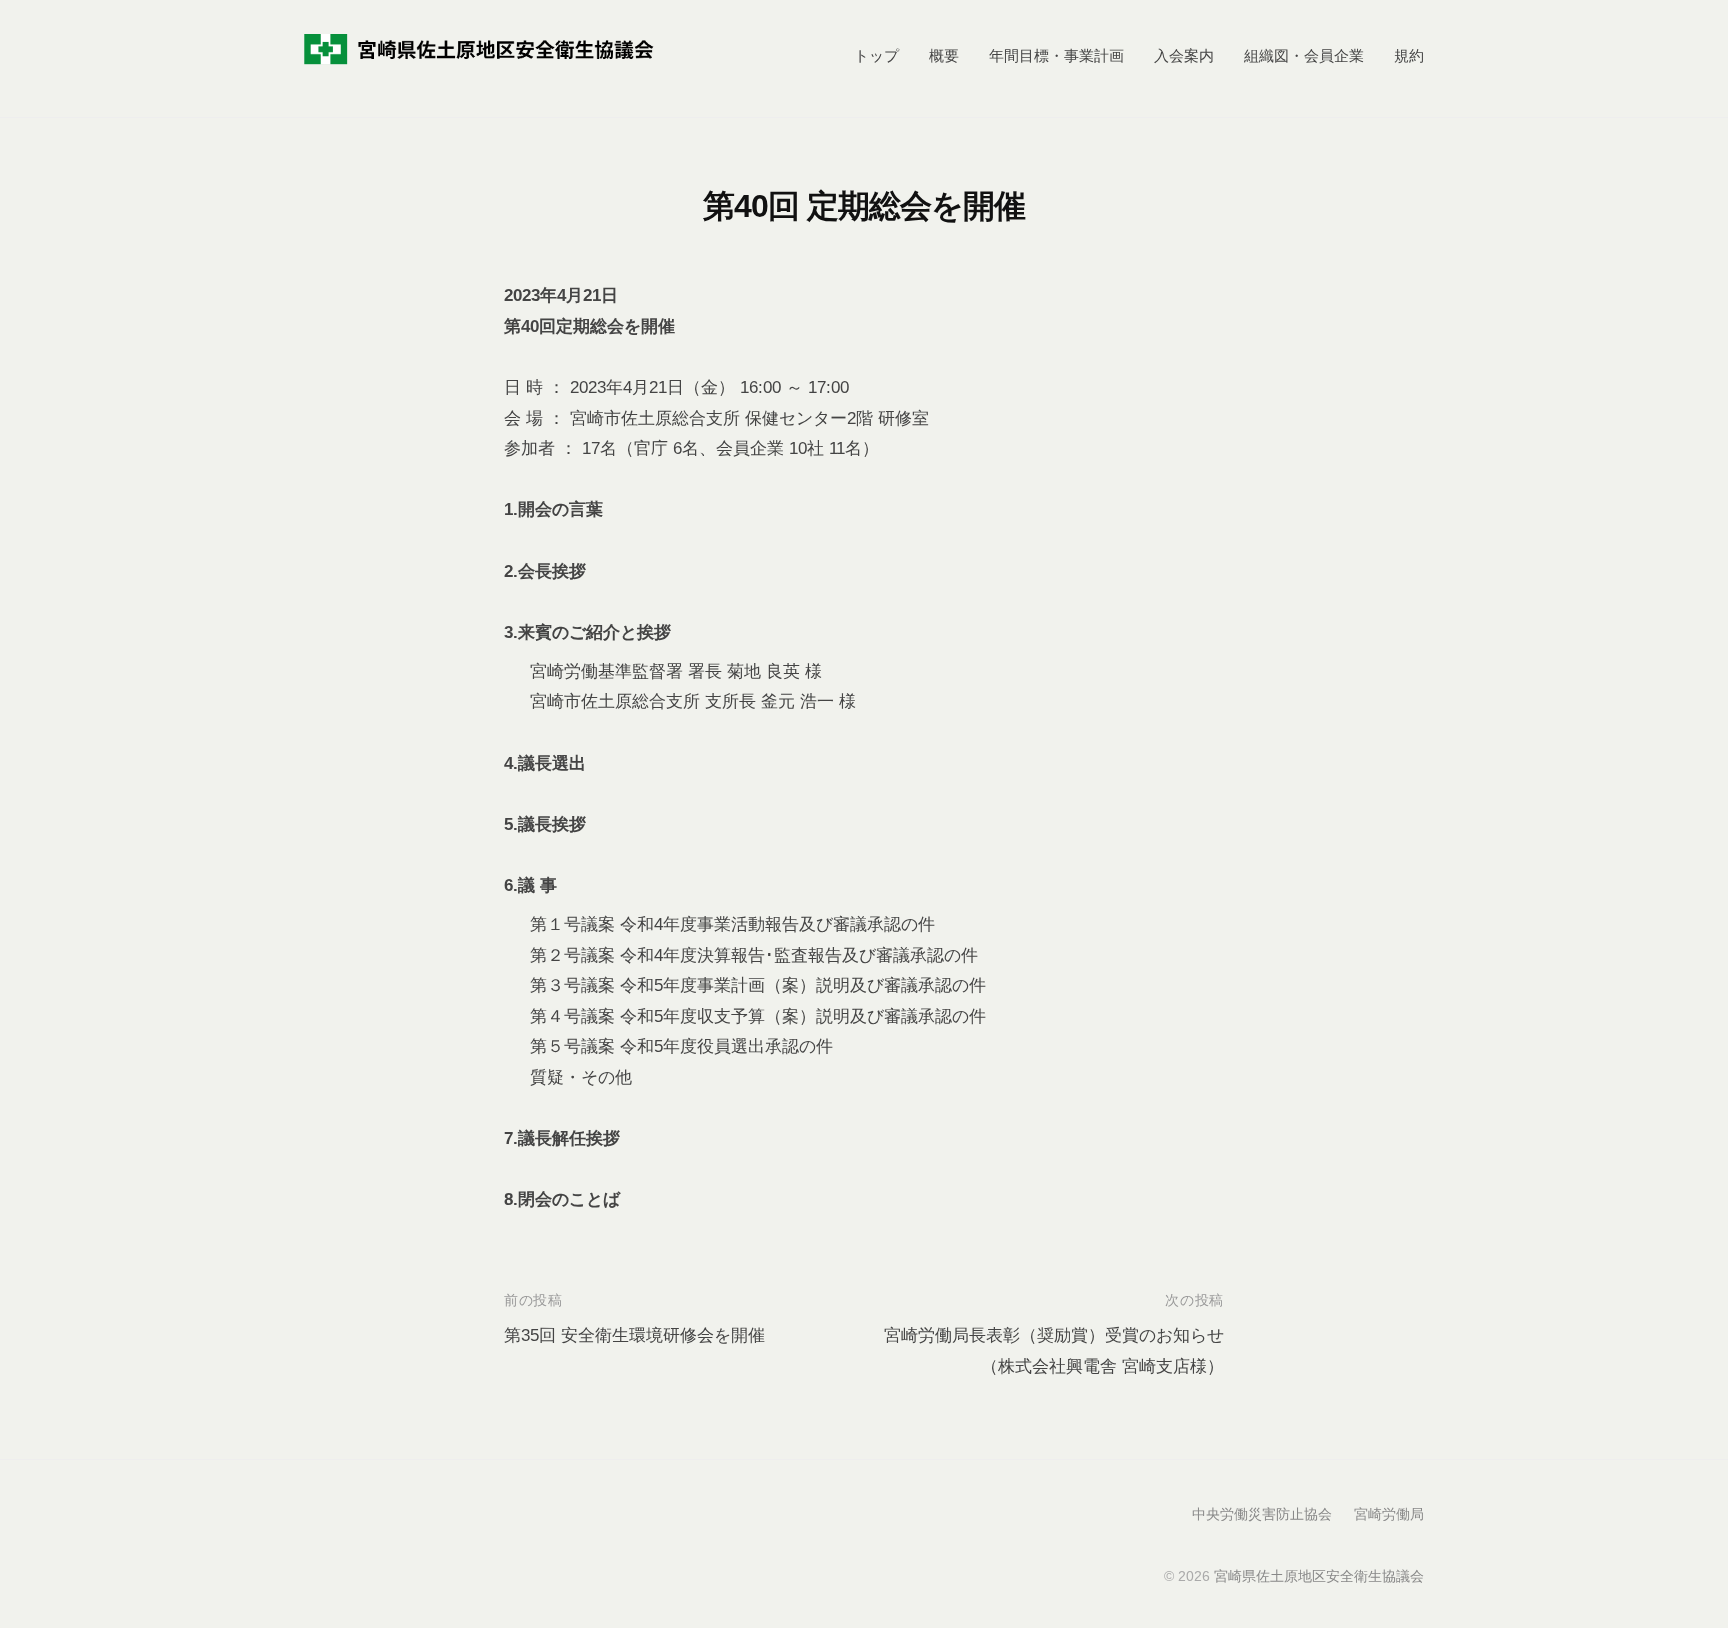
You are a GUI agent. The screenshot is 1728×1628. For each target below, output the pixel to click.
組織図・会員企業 (1304, 55)
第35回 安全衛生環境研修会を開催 (634, 1335)
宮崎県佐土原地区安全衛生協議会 (1319, 1576)
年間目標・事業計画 (1056, 55)
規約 (1409, 55)
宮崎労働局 (1389, 1514)
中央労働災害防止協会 (1262, 1514)
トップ (876, 55)
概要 (944, 55)
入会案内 (1184, 55)
